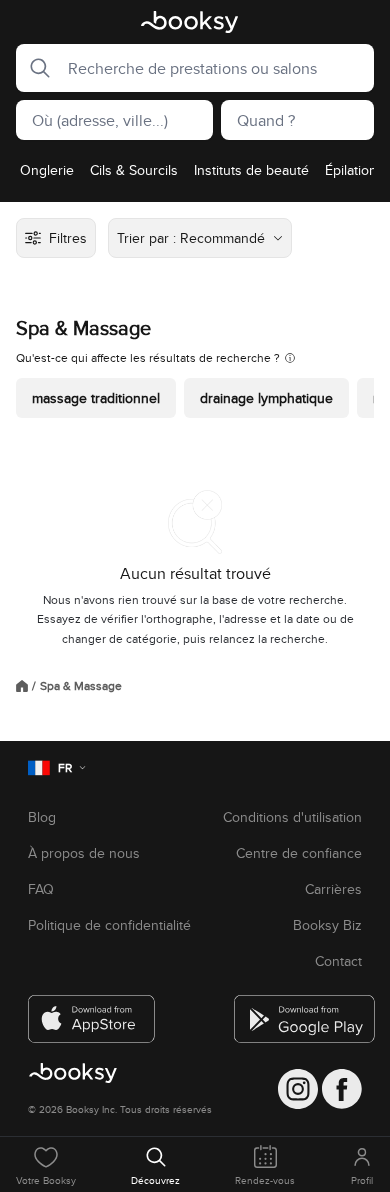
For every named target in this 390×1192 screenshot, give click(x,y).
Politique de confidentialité (109, 925)
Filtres (68, 238)
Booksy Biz (327, 925)
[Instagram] (298, 1089)
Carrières (333, 889)
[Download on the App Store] (92, 1011)
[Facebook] (342, 1089)
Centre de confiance (299, 853)
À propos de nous (84, 853)
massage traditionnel (96, 398)
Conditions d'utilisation (292, 817)
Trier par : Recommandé (191, 238)
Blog (42, 817)
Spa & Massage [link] (81, 686)
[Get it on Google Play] (298, 1011)
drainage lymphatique (266, 398)
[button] (34, 68)
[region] (195, 176)
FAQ (41, 889)
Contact (338, 961)
